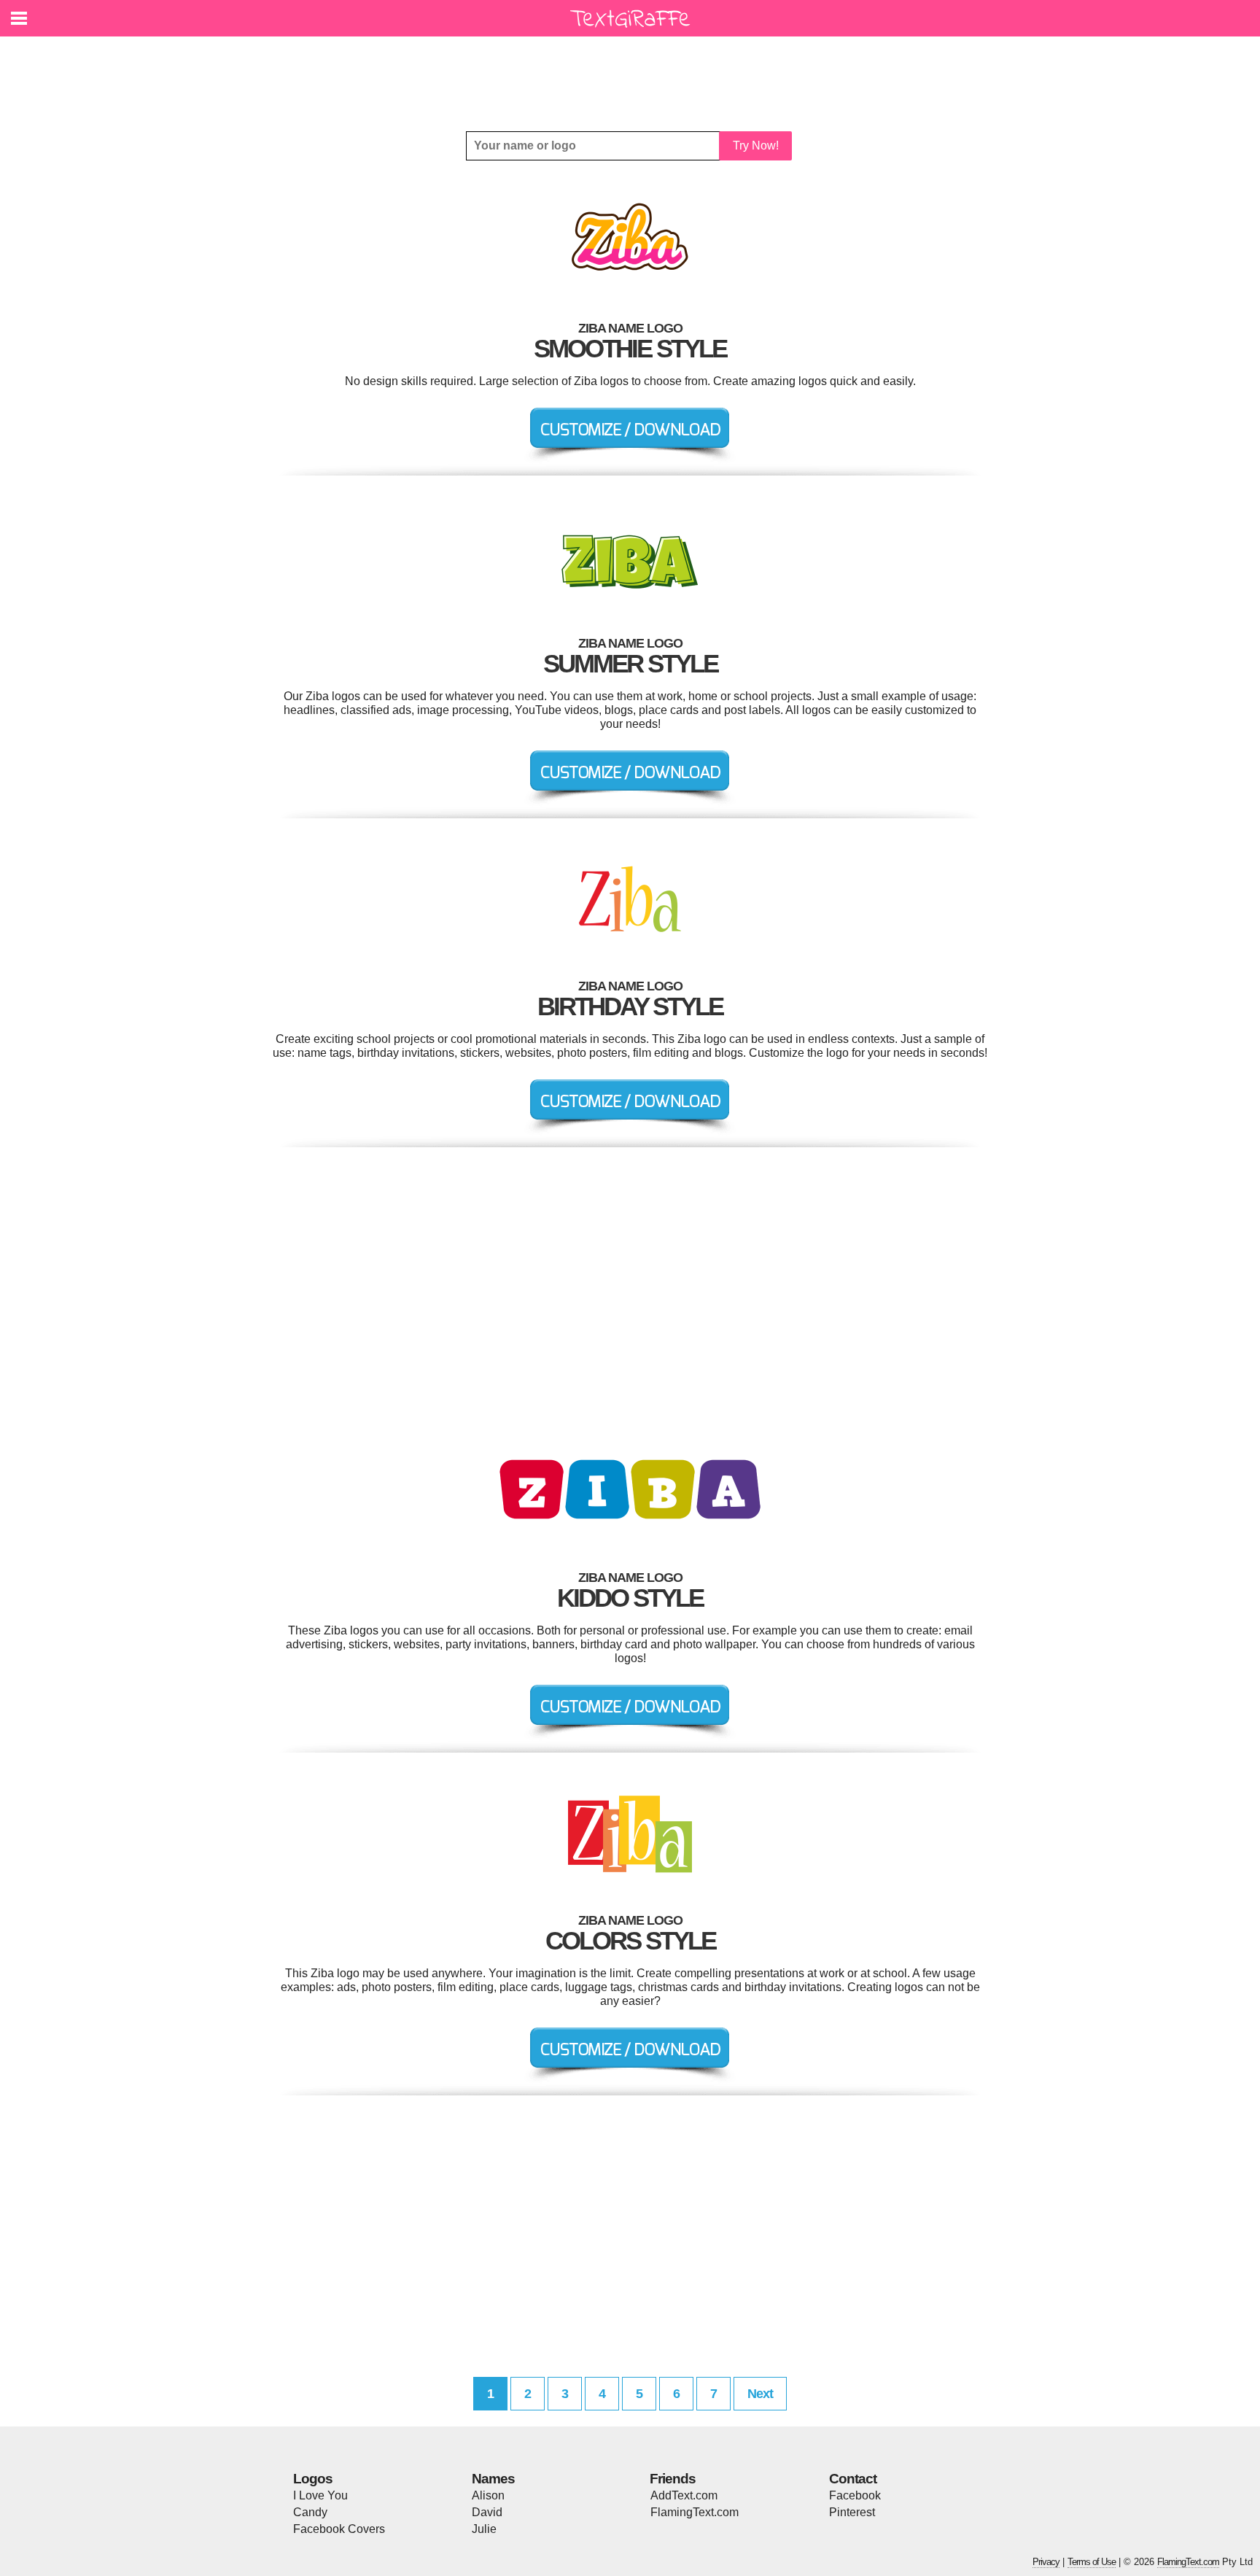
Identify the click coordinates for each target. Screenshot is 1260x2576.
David (487, 2512)
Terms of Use (1092, 2562)
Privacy (1046, 2562)
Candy (310, 2512)
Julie (484, 2529)
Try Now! (756, 146)
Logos (313, 2479)
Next (760, 2394)
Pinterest (852, 2512)
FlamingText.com (695, 2512)
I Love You (320, 2495)
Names (493, 2479)
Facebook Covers (339, 2529)
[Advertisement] (634, 73)
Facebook (855, 2495)
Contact (853, 2479)
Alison (488, 2495)
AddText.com (684, 2495)
